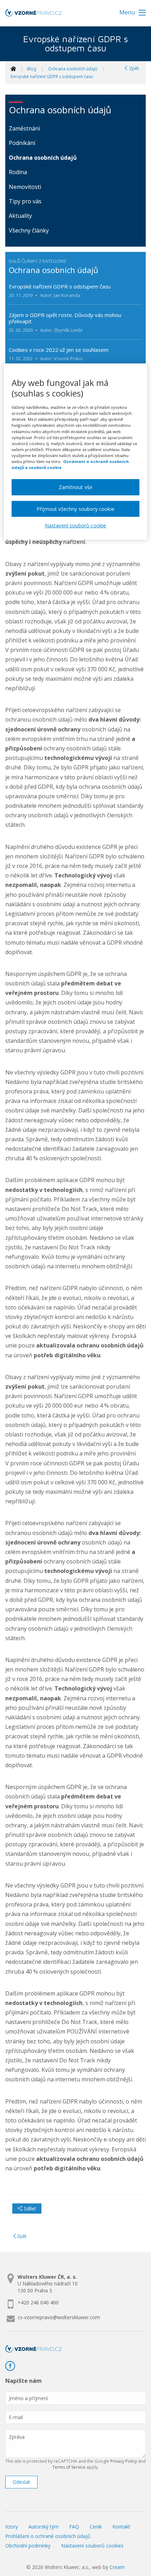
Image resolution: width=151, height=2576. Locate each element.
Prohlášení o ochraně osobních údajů (48, 2536)
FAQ (74, 2527)
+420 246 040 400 (38, 2302)
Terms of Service (69, 2467)
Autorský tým (44, 2527)
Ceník (96, 2527)
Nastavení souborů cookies (92, 2546)
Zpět (133, 68)
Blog (32, 69)
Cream (117, 2567)
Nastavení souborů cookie (76, 526)
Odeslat (21, 2482)
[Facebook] (13, 2366)
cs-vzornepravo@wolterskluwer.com (59, 2317)
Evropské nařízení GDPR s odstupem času (52, 77)
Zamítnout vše (75, 487)
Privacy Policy (124, 2461)
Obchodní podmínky (28, 2546)
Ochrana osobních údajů (73, 69)
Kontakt (121, 2527)
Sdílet (29, 2209)
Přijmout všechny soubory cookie (75, 509)
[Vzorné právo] (33, 15)
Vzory (12, 2527)
